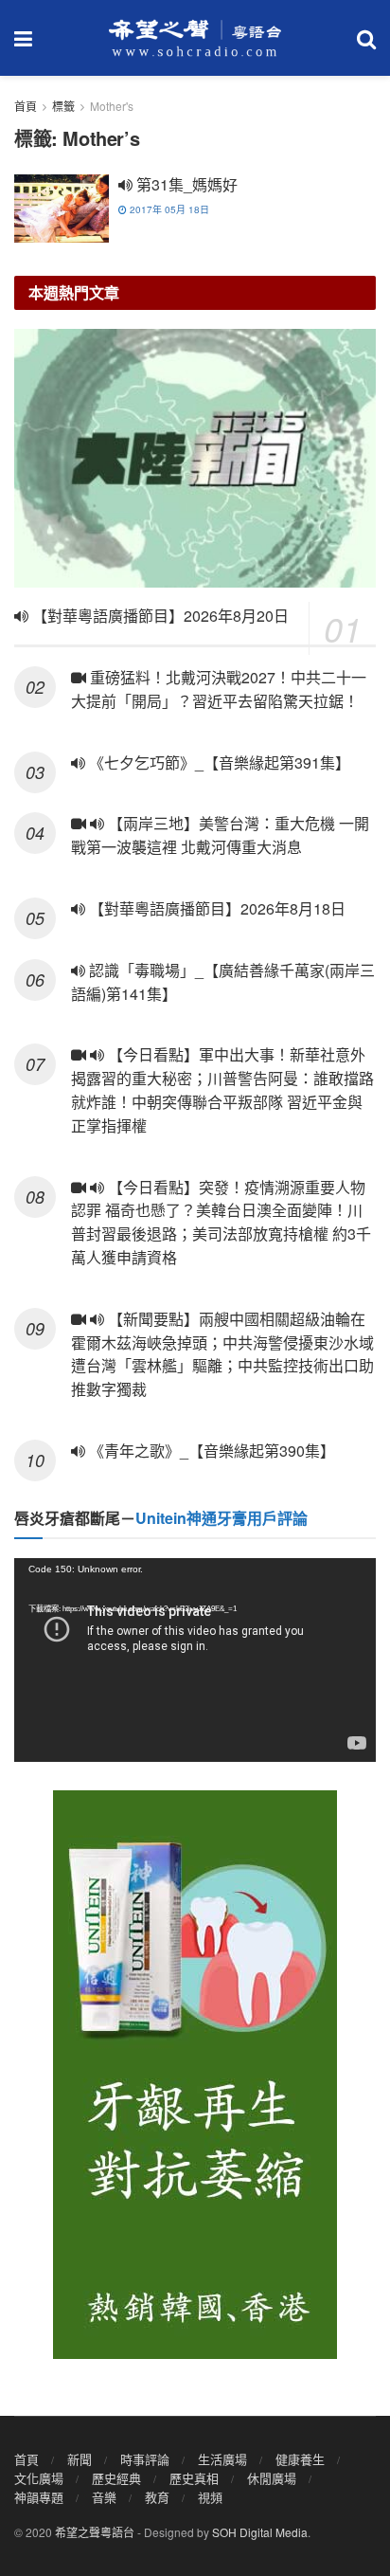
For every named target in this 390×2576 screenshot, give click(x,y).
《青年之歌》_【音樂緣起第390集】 (210, 1451)
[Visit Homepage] (195, 38)
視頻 (210, 2497)
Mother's (112, 106)
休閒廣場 (272, 2478)
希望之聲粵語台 (95, 2532)
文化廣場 (39, 2478)
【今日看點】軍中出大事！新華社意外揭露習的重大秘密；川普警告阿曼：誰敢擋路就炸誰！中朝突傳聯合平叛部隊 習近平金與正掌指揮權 (222, 1089)
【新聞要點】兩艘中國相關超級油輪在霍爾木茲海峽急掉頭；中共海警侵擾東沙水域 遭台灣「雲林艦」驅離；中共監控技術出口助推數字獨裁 (222, 1354)
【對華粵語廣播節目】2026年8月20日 (159, 616)
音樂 (104, 2497)
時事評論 (145, 2459)
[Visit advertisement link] (195, 2075)
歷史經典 (116, 2478)
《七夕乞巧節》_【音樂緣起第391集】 (218, 762)
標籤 (63, 106)
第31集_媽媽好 (185, 184)
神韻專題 (39, 2497)
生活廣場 (222, 2459)
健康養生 (300, 2459)
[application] (195, 1660)
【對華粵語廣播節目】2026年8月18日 (215, 908)
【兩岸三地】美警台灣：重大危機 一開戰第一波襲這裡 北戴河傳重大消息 (220, 835)
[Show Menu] (23, 38)
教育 (157, 2497)
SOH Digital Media (260, 2532)
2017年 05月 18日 (168, 209)
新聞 (80, 2459)
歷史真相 (194, 2478)
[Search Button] (366, 38)
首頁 (26, 106)
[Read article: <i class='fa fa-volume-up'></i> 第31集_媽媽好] (62, 209)
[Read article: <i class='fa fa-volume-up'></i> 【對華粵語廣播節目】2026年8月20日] (195, 458)
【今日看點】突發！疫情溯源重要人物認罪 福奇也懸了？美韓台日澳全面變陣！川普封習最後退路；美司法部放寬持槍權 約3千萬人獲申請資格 (221, 1222)
